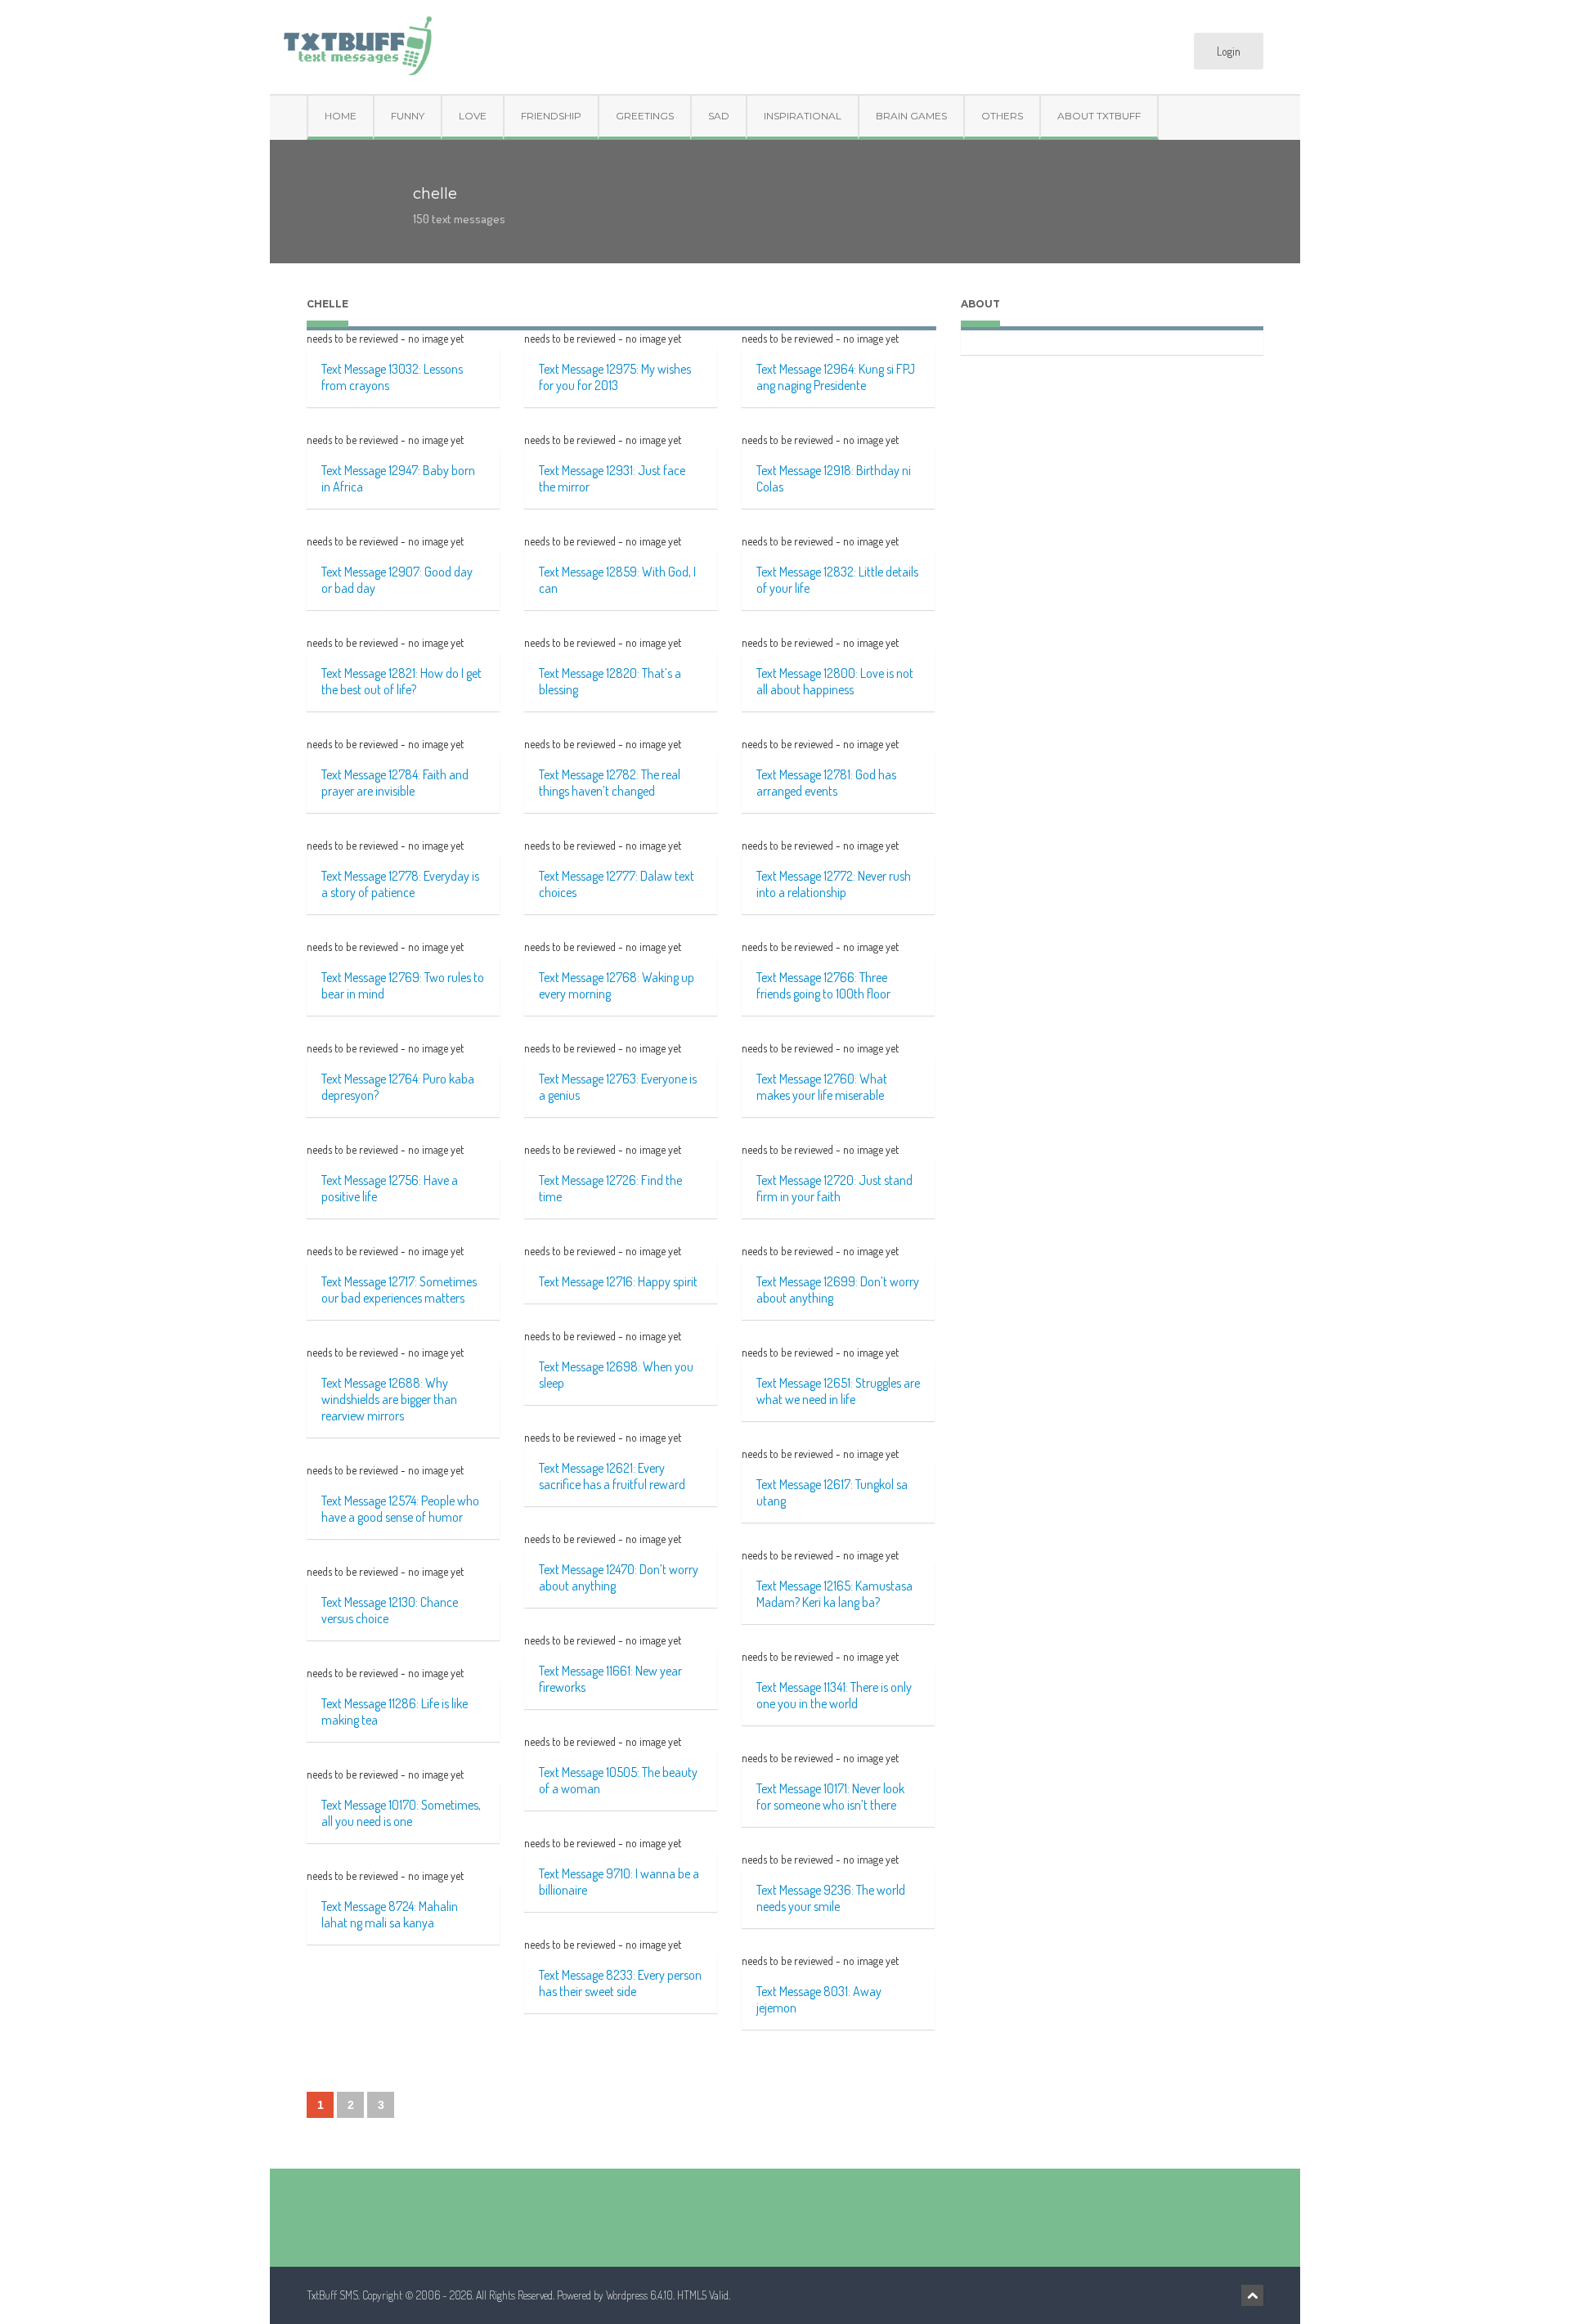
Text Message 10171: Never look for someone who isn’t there (830, 1797)
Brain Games (911, 116)
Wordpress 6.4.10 (639, 2295)
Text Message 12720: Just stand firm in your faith (834, 1188)
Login (1229, 51)
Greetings (645, 116)
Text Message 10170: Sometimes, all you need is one (401, 1813)
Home (341, 116)
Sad (719, 116)
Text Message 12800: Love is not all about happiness (835, 681)
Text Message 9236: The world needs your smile (831, 1898)
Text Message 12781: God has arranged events (826, 783)
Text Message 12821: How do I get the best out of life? (401, 681)
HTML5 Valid (703, 2295)
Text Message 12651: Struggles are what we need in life (838, 1391)
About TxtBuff (1099, 116)
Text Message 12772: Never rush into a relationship (834, 884)
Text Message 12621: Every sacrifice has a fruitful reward (612, 1476)
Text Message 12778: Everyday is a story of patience (400, 884)
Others (1002, 116)
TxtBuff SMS (332, 2295)
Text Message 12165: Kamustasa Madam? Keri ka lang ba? (834, 1594)
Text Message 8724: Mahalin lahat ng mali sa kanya (390, 1914)
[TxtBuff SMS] (357, 40)
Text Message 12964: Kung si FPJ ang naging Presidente (836, 377)
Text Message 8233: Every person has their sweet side (620, 1983)
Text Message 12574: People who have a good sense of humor (400, 1509)
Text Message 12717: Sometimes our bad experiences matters (399, 1290)
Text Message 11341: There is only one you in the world (834, 1695)
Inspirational (803, 116)
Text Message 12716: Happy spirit (618, 1281)
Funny (408, 116)
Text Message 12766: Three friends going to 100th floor (823, 985)
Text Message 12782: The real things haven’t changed (610, 783)
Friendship (551, 116)
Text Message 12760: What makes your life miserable (822, 1087)
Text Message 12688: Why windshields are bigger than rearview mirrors (389, 1399)
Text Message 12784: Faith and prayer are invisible (395, 783)
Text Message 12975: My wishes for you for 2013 (615, 377)
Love (473, 116)
